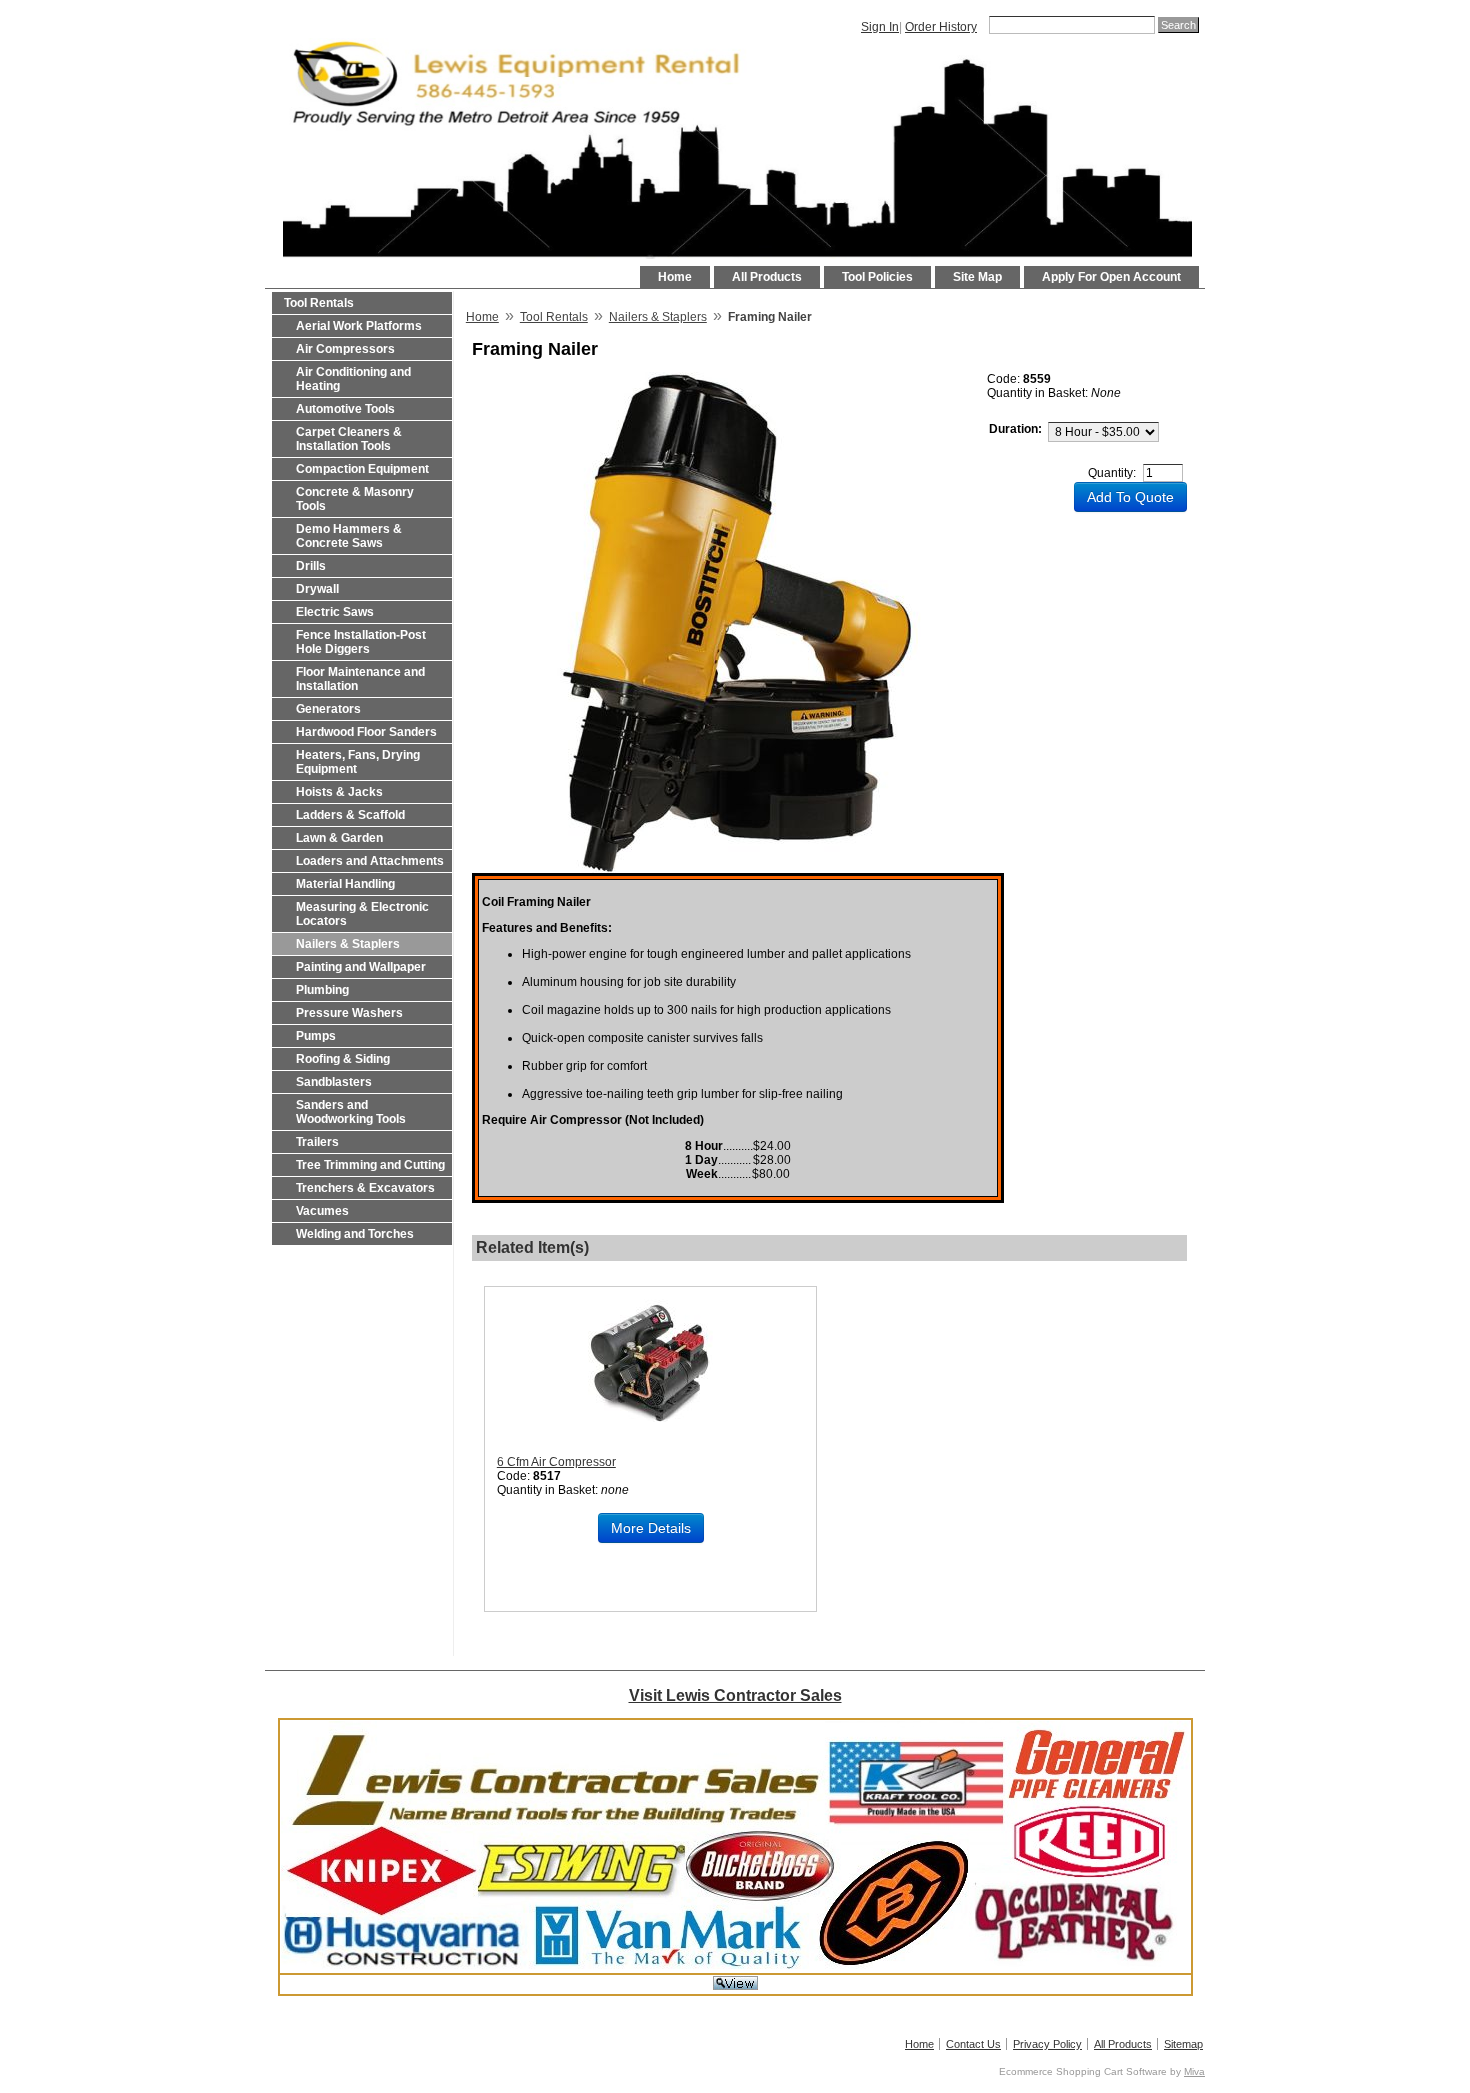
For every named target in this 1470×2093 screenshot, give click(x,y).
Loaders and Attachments (370, 861)
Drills (311, 566)
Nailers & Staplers (348, 944)
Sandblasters (334, 1082)
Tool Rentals (319, 303)
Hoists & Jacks (339, 792)
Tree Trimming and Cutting (370, 1165)
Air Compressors (345, 349)
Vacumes (322, 1211)
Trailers (317, 1142)
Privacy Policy (1047, 2044)
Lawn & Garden (339, 838)
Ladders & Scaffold (350, 815)
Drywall (317, 589)
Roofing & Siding (343, 1059)
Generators (328, 709)
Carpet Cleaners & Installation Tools (349, 439)
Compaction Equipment (362, 469)
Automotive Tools (345, 409)
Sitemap (1183, 2044)
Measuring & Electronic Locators (362, 914)
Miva (1194, 2071)
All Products (767, 277)
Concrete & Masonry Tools (355, 499)
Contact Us (973, 2044)
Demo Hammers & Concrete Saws (349, 536)
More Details (651, 1528)
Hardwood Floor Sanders (366, 732)
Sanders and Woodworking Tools (351, 1112)
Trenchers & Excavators (365, 1188)
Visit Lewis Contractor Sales (735, 1695)
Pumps (316, 1036)
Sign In (880, 27)
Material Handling (345, 884)
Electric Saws (335, 612)
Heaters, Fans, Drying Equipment (358, 762)
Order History (941, 27)
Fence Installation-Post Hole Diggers (361, 642)
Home (675, 277)
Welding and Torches (355, 1234)
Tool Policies (877, 277)
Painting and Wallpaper (361, 967)
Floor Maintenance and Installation (360, 679)
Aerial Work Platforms (359, 326)
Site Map (977, 277)
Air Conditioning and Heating (353, 379)
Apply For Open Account (1111, 277)
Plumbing (322, 990)
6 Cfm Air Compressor (556, 1462)
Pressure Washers (349, 1013)
